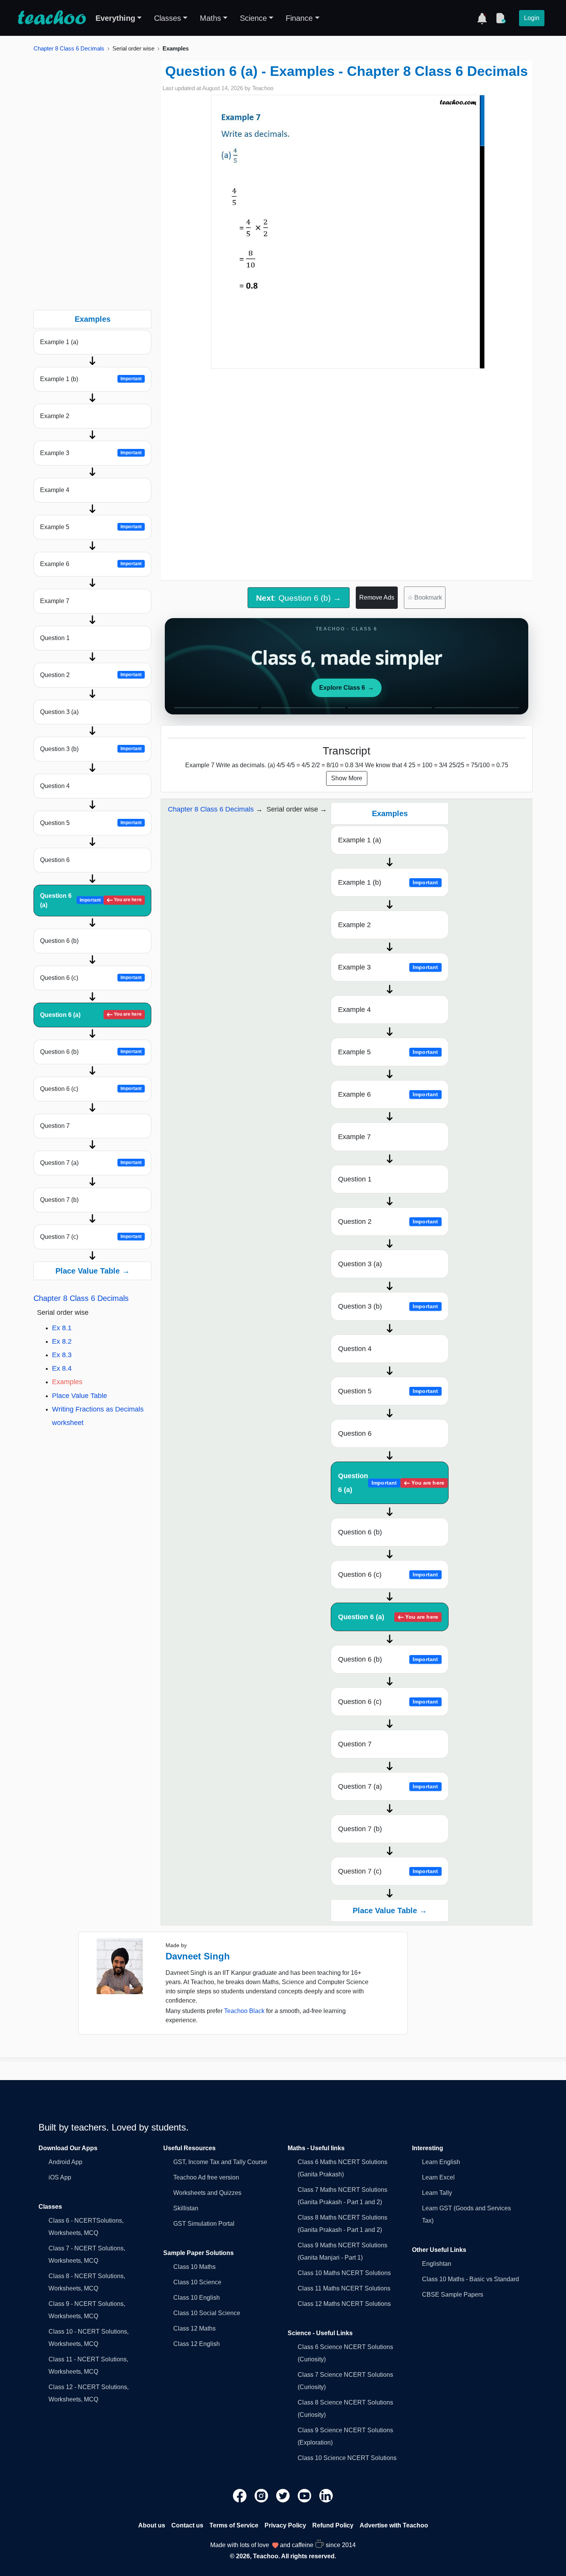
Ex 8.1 (62, 1328)
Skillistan (186, 2208)
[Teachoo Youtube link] (305, 2495)
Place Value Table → (93, 1271)
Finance (299, 18)
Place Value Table (80, 1396)
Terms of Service (234, 2525)
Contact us (187, 2525)
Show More (347, 778)
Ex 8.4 (62, 1368)
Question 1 (55, 638)
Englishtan (437, 2264)
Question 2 (91, 675)
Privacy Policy (285, 2525)
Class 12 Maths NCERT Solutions (344, 2304)
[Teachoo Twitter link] (284, 2495)
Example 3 (91, 453)
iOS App (60, 2177)
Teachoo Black (244, 2011)
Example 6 (91, 564)
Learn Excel (438, 2177)
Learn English (441, 2162)
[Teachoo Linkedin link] (326, 2495)
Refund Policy (333, 2525)
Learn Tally (437, 2193)
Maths (210, 18)
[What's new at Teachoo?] (482, 18)
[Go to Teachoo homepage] (52, 18)
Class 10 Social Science (207, 2313)
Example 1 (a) (59, 342)
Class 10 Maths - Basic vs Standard (471, 2279)
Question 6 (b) (59, 941)
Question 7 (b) (59, 1200)
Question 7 (55, 1126)
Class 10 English (197, 2298)
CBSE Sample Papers (453, 2295)
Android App (65, 2162)
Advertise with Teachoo (394, 2525)
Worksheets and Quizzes (207, 2193)
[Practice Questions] (501, 18)
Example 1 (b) (91, 379)
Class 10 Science (197, 2282)
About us (152, 2525)
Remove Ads (377, 597)
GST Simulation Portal (204, 2224)
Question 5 (91, 823)
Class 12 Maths (194, 2328)
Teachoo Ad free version (206, 2177)
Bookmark (425, 597)
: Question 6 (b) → (299, 598)
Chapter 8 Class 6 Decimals (69, 48)
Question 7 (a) (91, 1163)
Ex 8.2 (62, 1341)
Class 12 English (197, 2344)
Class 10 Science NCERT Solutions (347, 2458)
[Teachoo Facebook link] (241, 2495)
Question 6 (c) (91, 978)
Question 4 (55, 786)
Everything (115, 18)
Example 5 (91, 527)
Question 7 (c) (91, 1237)
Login (532, 18)
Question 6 (55, 860)
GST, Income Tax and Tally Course (220, 2162)
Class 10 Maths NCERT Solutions (344, 2273)
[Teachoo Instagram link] (262, 2495)
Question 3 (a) (59, 712)
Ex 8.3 (62, 1355)
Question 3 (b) (91, 749)
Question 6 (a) (91, 900)
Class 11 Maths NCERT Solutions (344, 2288)
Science (253, 18)
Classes (167, 18)
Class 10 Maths (194, 2267)
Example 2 (55, 416)
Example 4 (55, 490)
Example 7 (55, 601)
